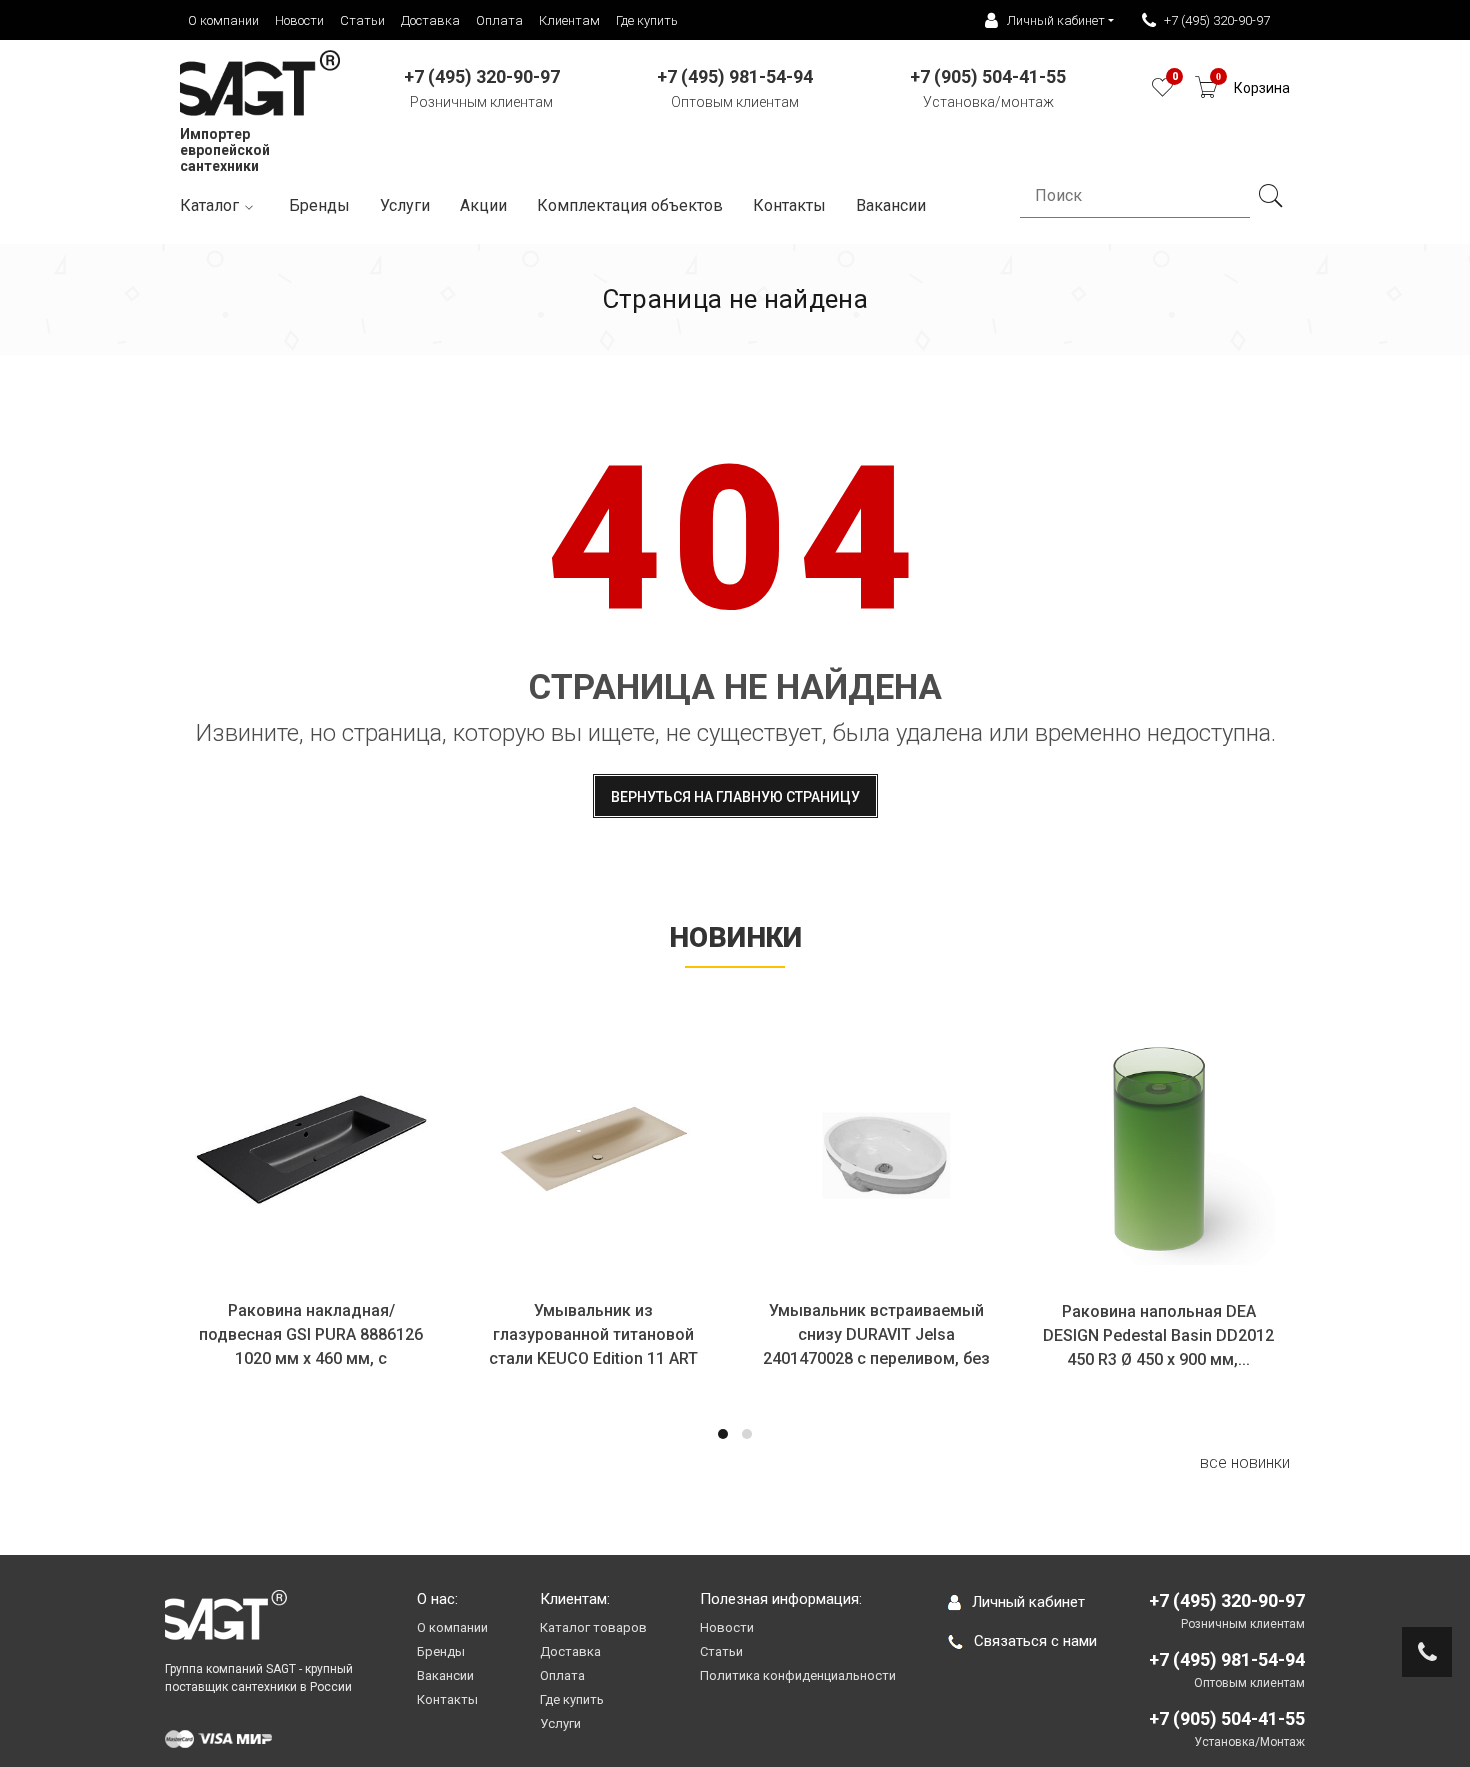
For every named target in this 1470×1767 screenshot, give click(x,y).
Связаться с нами (1035, 1641)
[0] (1162, 92)
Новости (299, 20)
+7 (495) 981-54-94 (1227, 1659)
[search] (1270, 196)
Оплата (499, 20)
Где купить (647, 20)
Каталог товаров (593, 1627)
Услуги (405, 205)
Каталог (209, 205)
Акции (483, 205)
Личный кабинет (1028, 1602)
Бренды (319, 205)
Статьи (362, 20)
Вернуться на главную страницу (735, 797)
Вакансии (445, 1675)
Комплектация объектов (630, 205)
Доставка (430, 20)
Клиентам (569, 20)
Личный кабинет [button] (1056, 20)
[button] (723, 1434)
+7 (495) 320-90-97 (1217, 20)
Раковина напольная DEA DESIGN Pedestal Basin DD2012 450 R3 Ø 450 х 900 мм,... (1158, 1335)
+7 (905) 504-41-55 (1227, 1718)
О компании (223, 20)
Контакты (789, 205)
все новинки (1245, 1462)
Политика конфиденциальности (798, 1675)
